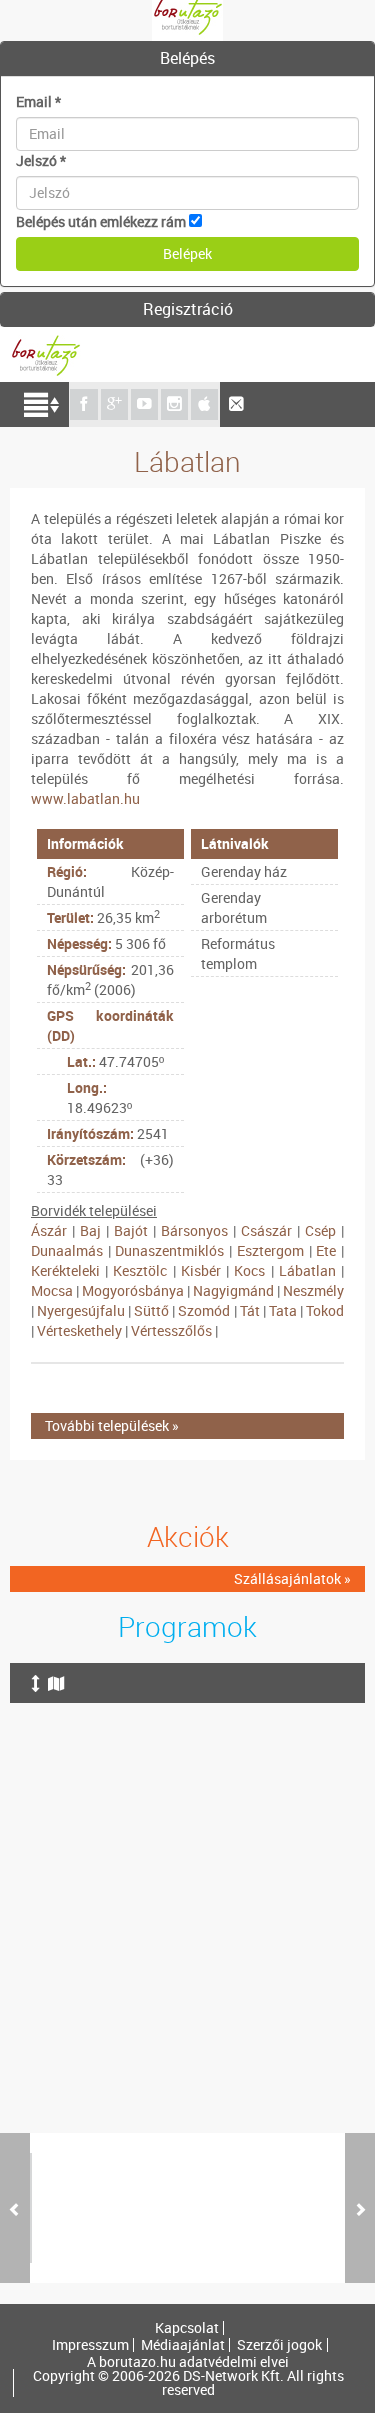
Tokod (325, 1310)
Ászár (49, 1230)
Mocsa (52, 1290)
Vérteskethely (79, 1330)
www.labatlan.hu (85, 798)
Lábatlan (307, 1270)
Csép (320, 1230)
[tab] (187, 59)
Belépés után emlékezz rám (101, 221)
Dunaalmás (67, 1250)
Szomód (204, 1310)
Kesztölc (140, 1270)
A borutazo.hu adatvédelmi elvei (188, 2362)
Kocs (249, 1270)
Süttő (151, 1310)
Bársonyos (194, 1230)
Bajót (131, 1230)
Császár (266, 1230)
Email (38, 101)
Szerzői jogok (279, 2345)
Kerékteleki (65, 1270)
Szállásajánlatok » (292, 1578)
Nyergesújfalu (81, 1310)
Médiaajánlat (183, 2345)
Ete (326, 1250)
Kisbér (201, 1270)
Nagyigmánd (233, 1290)
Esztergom (270, 1250)
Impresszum (90, 2345)
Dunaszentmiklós (169, 1250)
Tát (250, 1310)
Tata (283, 1310)
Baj (90, 1230)
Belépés (187, 58)
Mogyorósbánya (133, 1290)
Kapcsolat (187, 2328)
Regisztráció (188, 309)
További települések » (112, 1425)
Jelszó (41, 160)
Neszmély (313, 1290)
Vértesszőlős (171, 1330)
